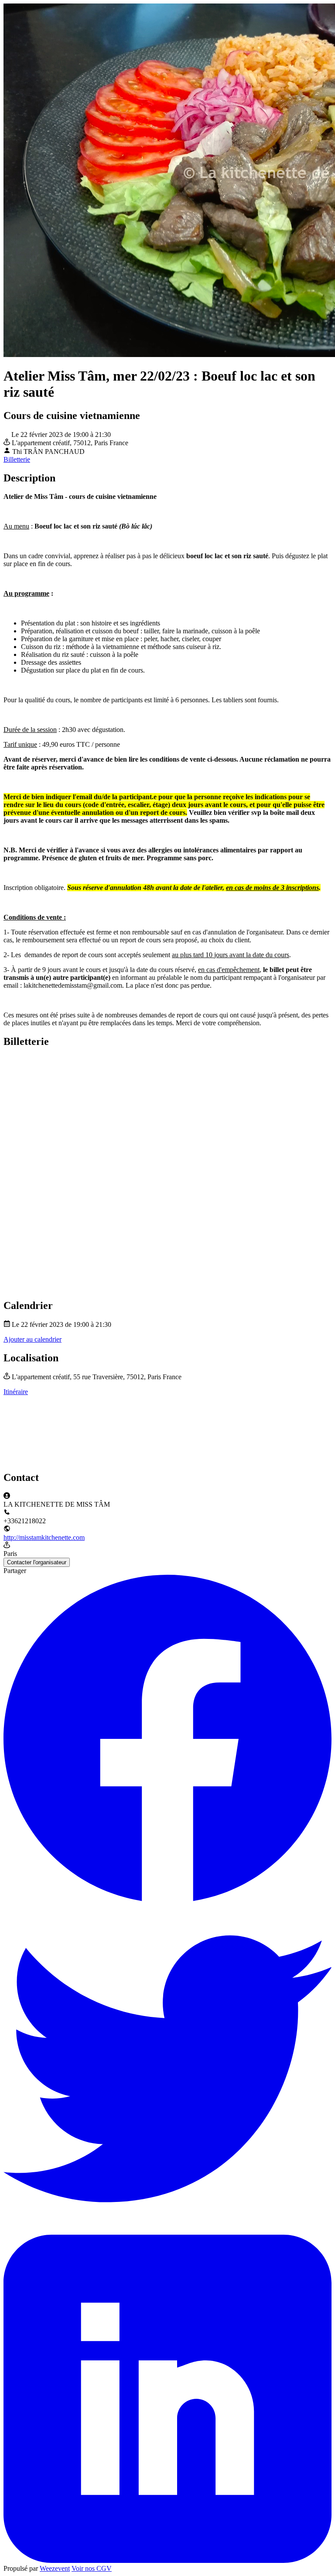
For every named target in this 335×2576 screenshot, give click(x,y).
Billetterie (17, 459)
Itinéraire (16, 1392)
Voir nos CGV (92, 2568)
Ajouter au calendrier (32, 1339)
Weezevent (55, 2568)
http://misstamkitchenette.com (44, 1537)
